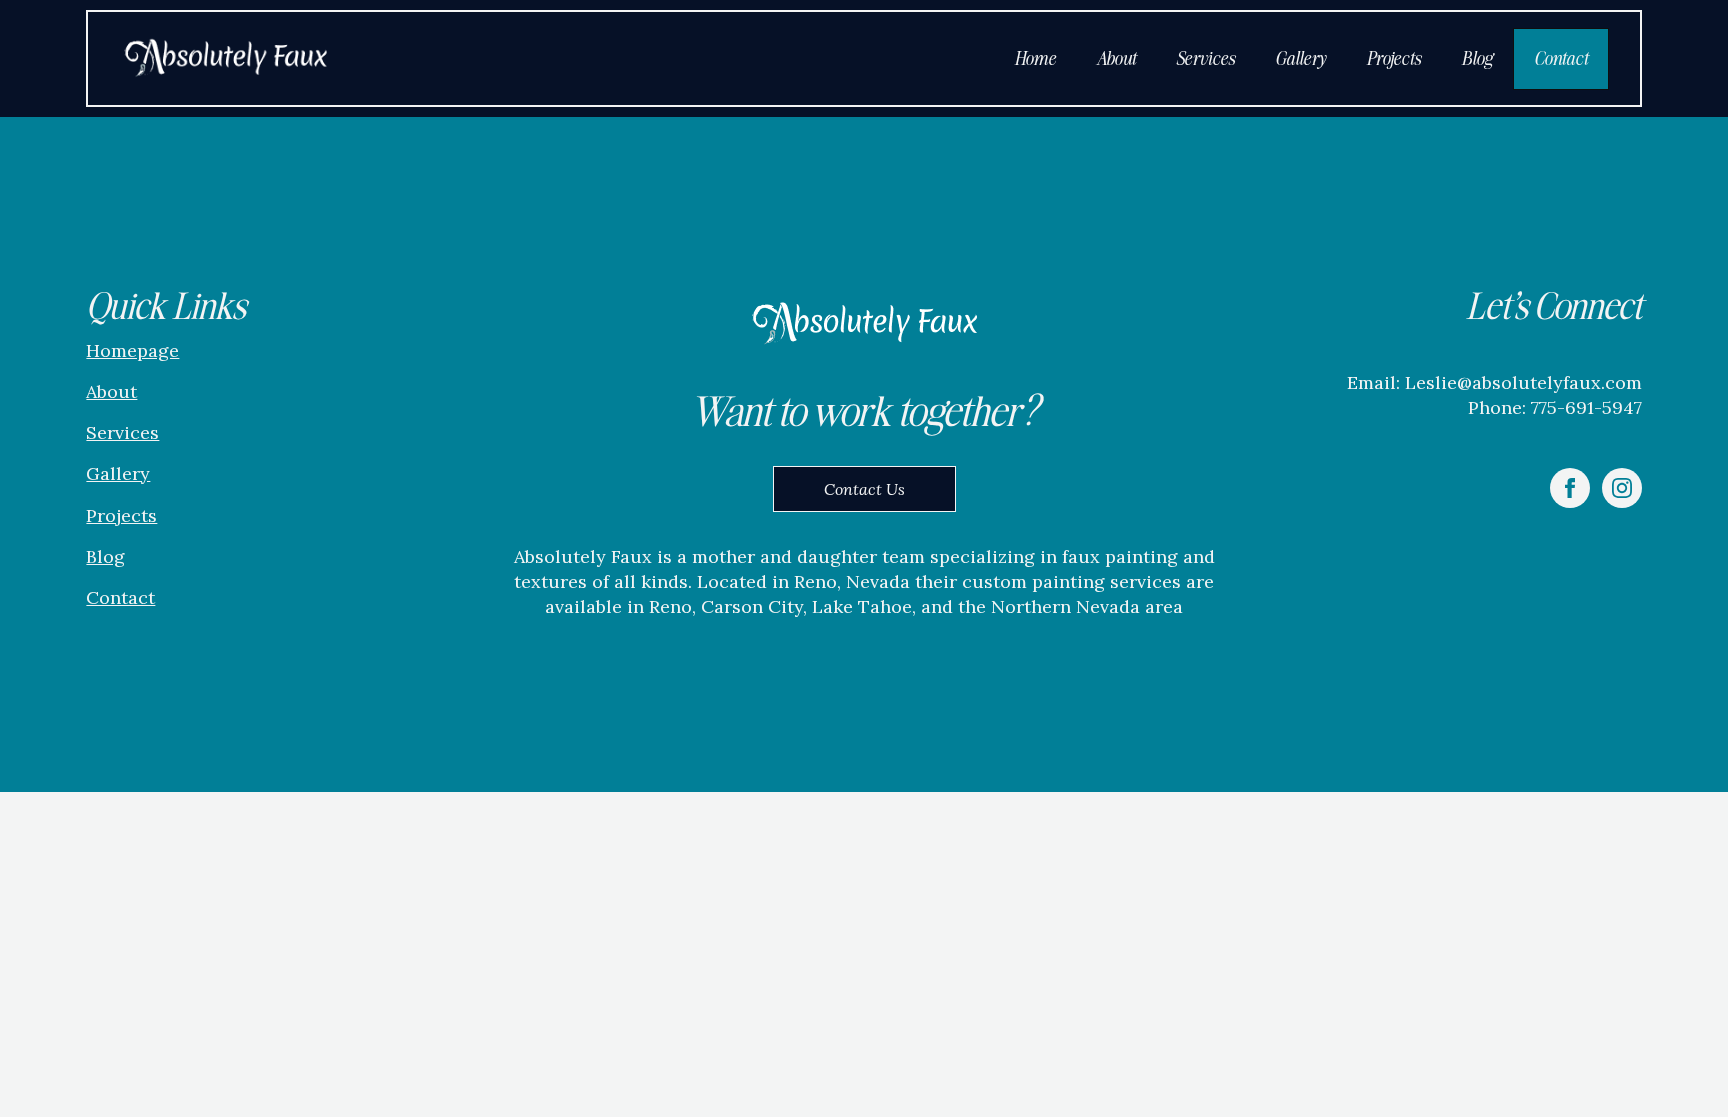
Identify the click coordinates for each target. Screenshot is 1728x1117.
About (1116, 58)
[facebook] (1570, 488)
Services (1205, 58)
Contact (1561, 58)
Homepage (132, 350)
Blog (1477, 58)
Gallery (1300, 58)
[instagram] (1622, 488)
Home (1035, 58)
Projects (1393, 58)
